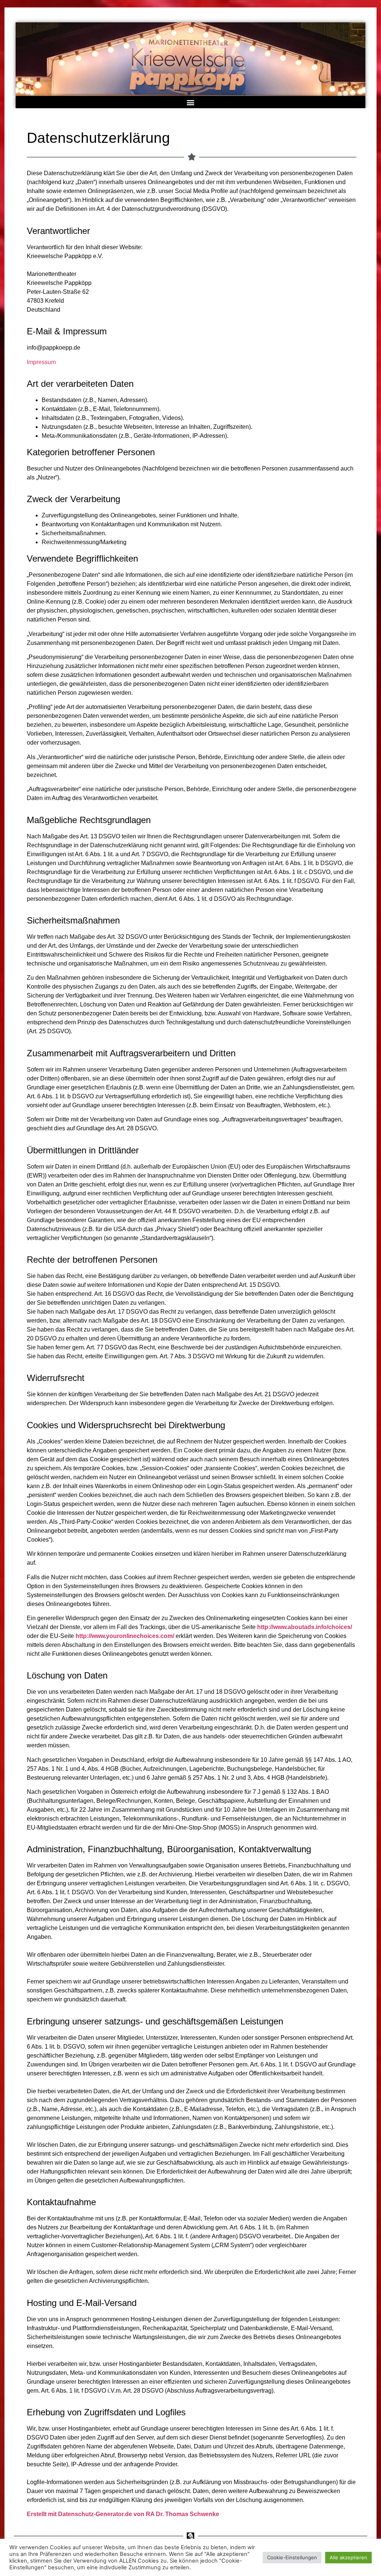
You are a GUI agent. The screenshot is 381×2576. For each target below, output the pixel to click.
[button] (191, 102)
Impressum (41, 362)
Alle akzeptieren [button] (348, 2557)
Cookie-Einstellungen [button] (292, 2557)
